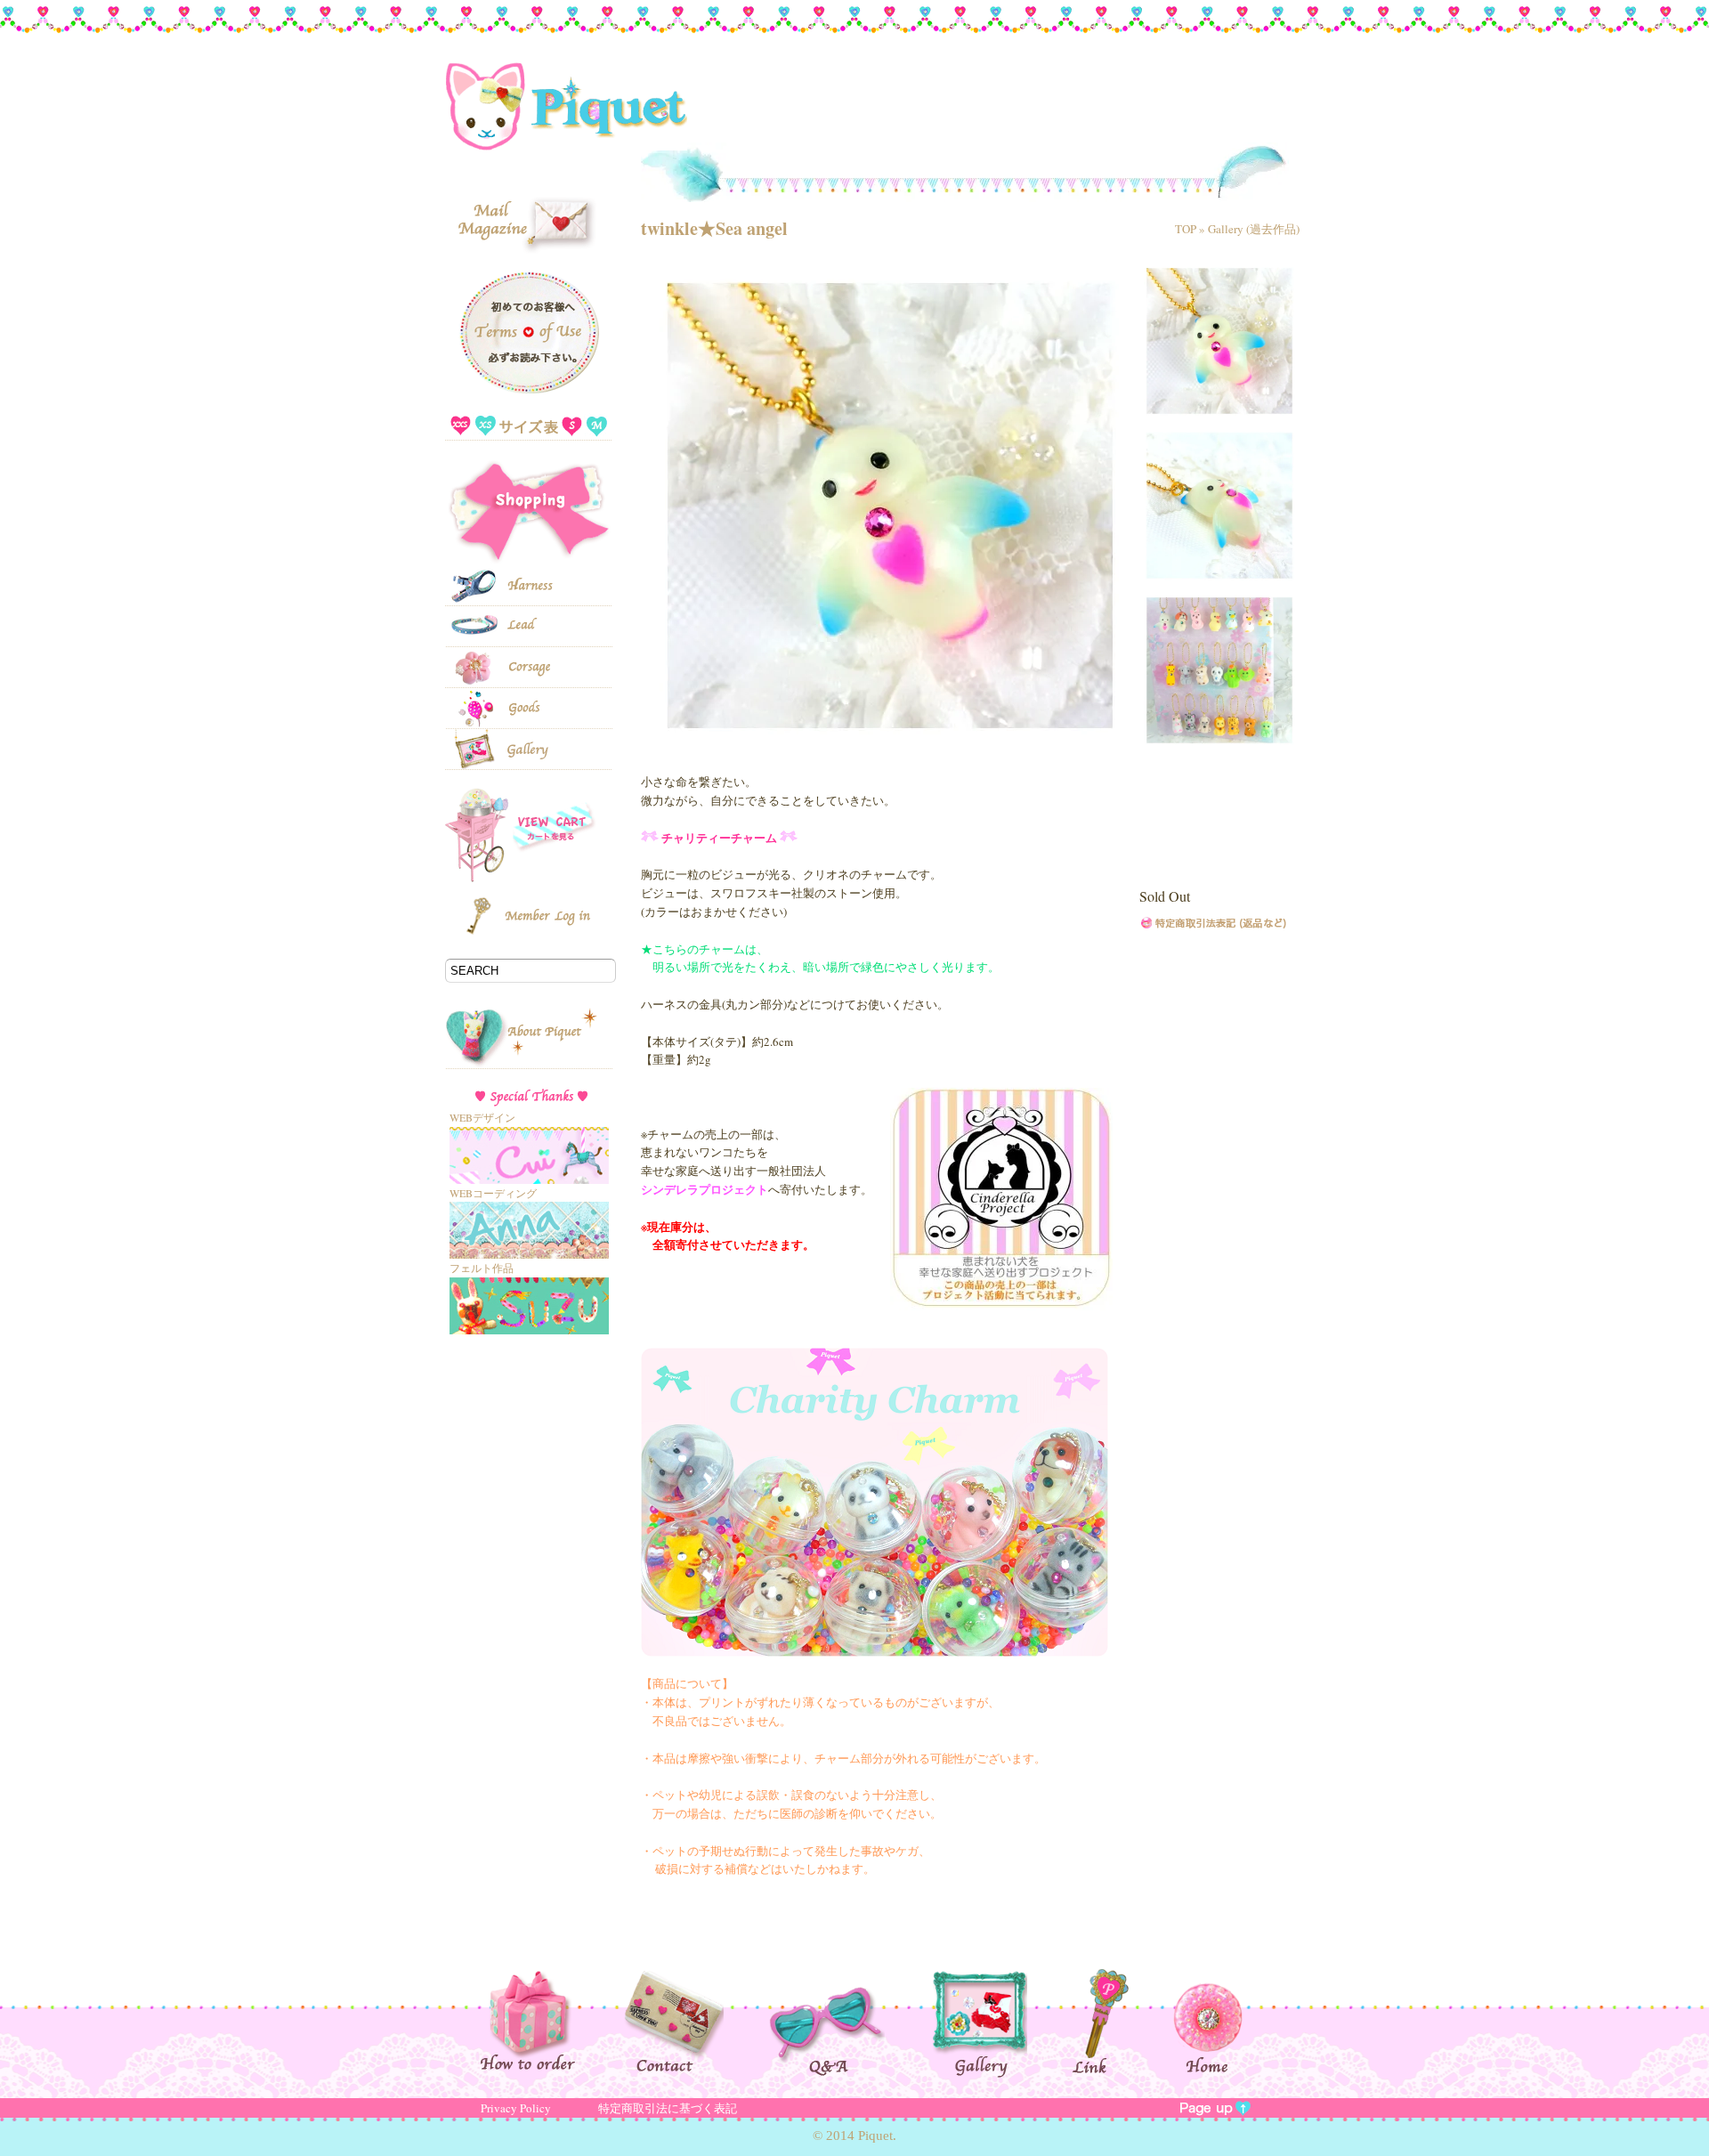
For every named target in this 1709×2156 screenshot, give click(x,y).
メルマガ (528, 211)
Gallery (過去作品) (1254, 229)
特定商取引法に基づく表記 (668, 2108)
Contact (694, 2021)
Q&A (849, 2022)
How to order (550, 2020)
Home (1208, 2021)
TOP (1186, 229)
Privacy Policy (516, 2108)
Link (1122, 2022)
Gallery (1000, 2023)
